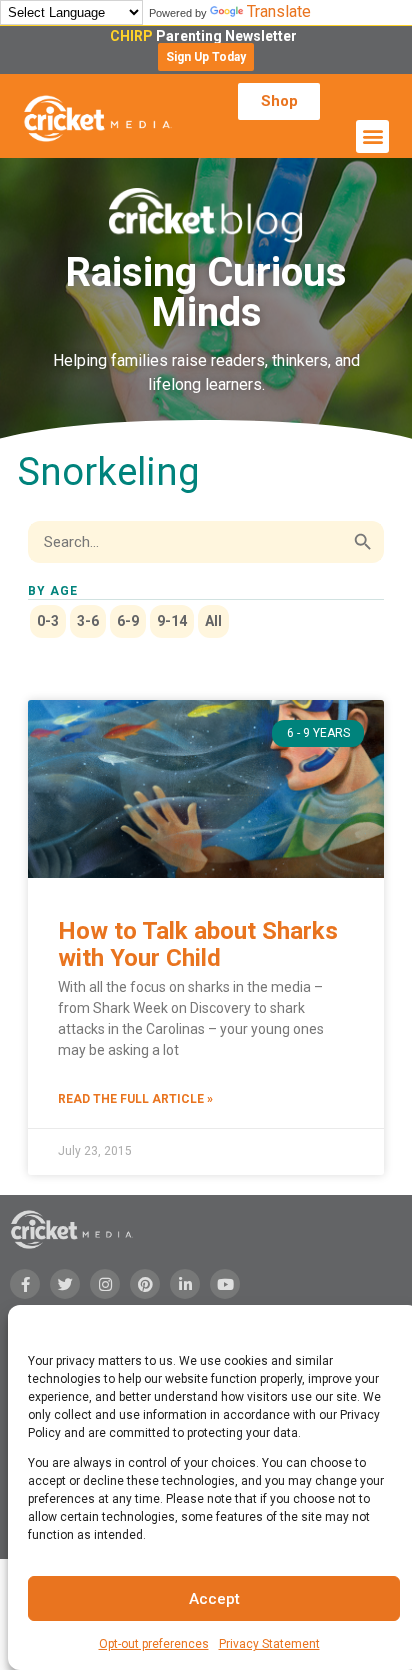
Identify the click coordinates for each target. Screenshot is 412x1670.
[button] (206, 57)
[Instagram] (105, 1284)
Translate (279, 11)
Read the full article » (135, 1099)
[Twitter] (65, 1284)
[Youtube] (225, 1284)
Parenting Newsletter (206, 36)
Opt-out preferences (154, 1644)
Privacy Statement (269, 1644)
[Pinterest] (145, 1284)
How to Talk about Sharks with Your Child (198, 944)
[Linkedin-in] (185, 1284)
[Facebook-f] (25, 1284)
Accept (214, 1599)
